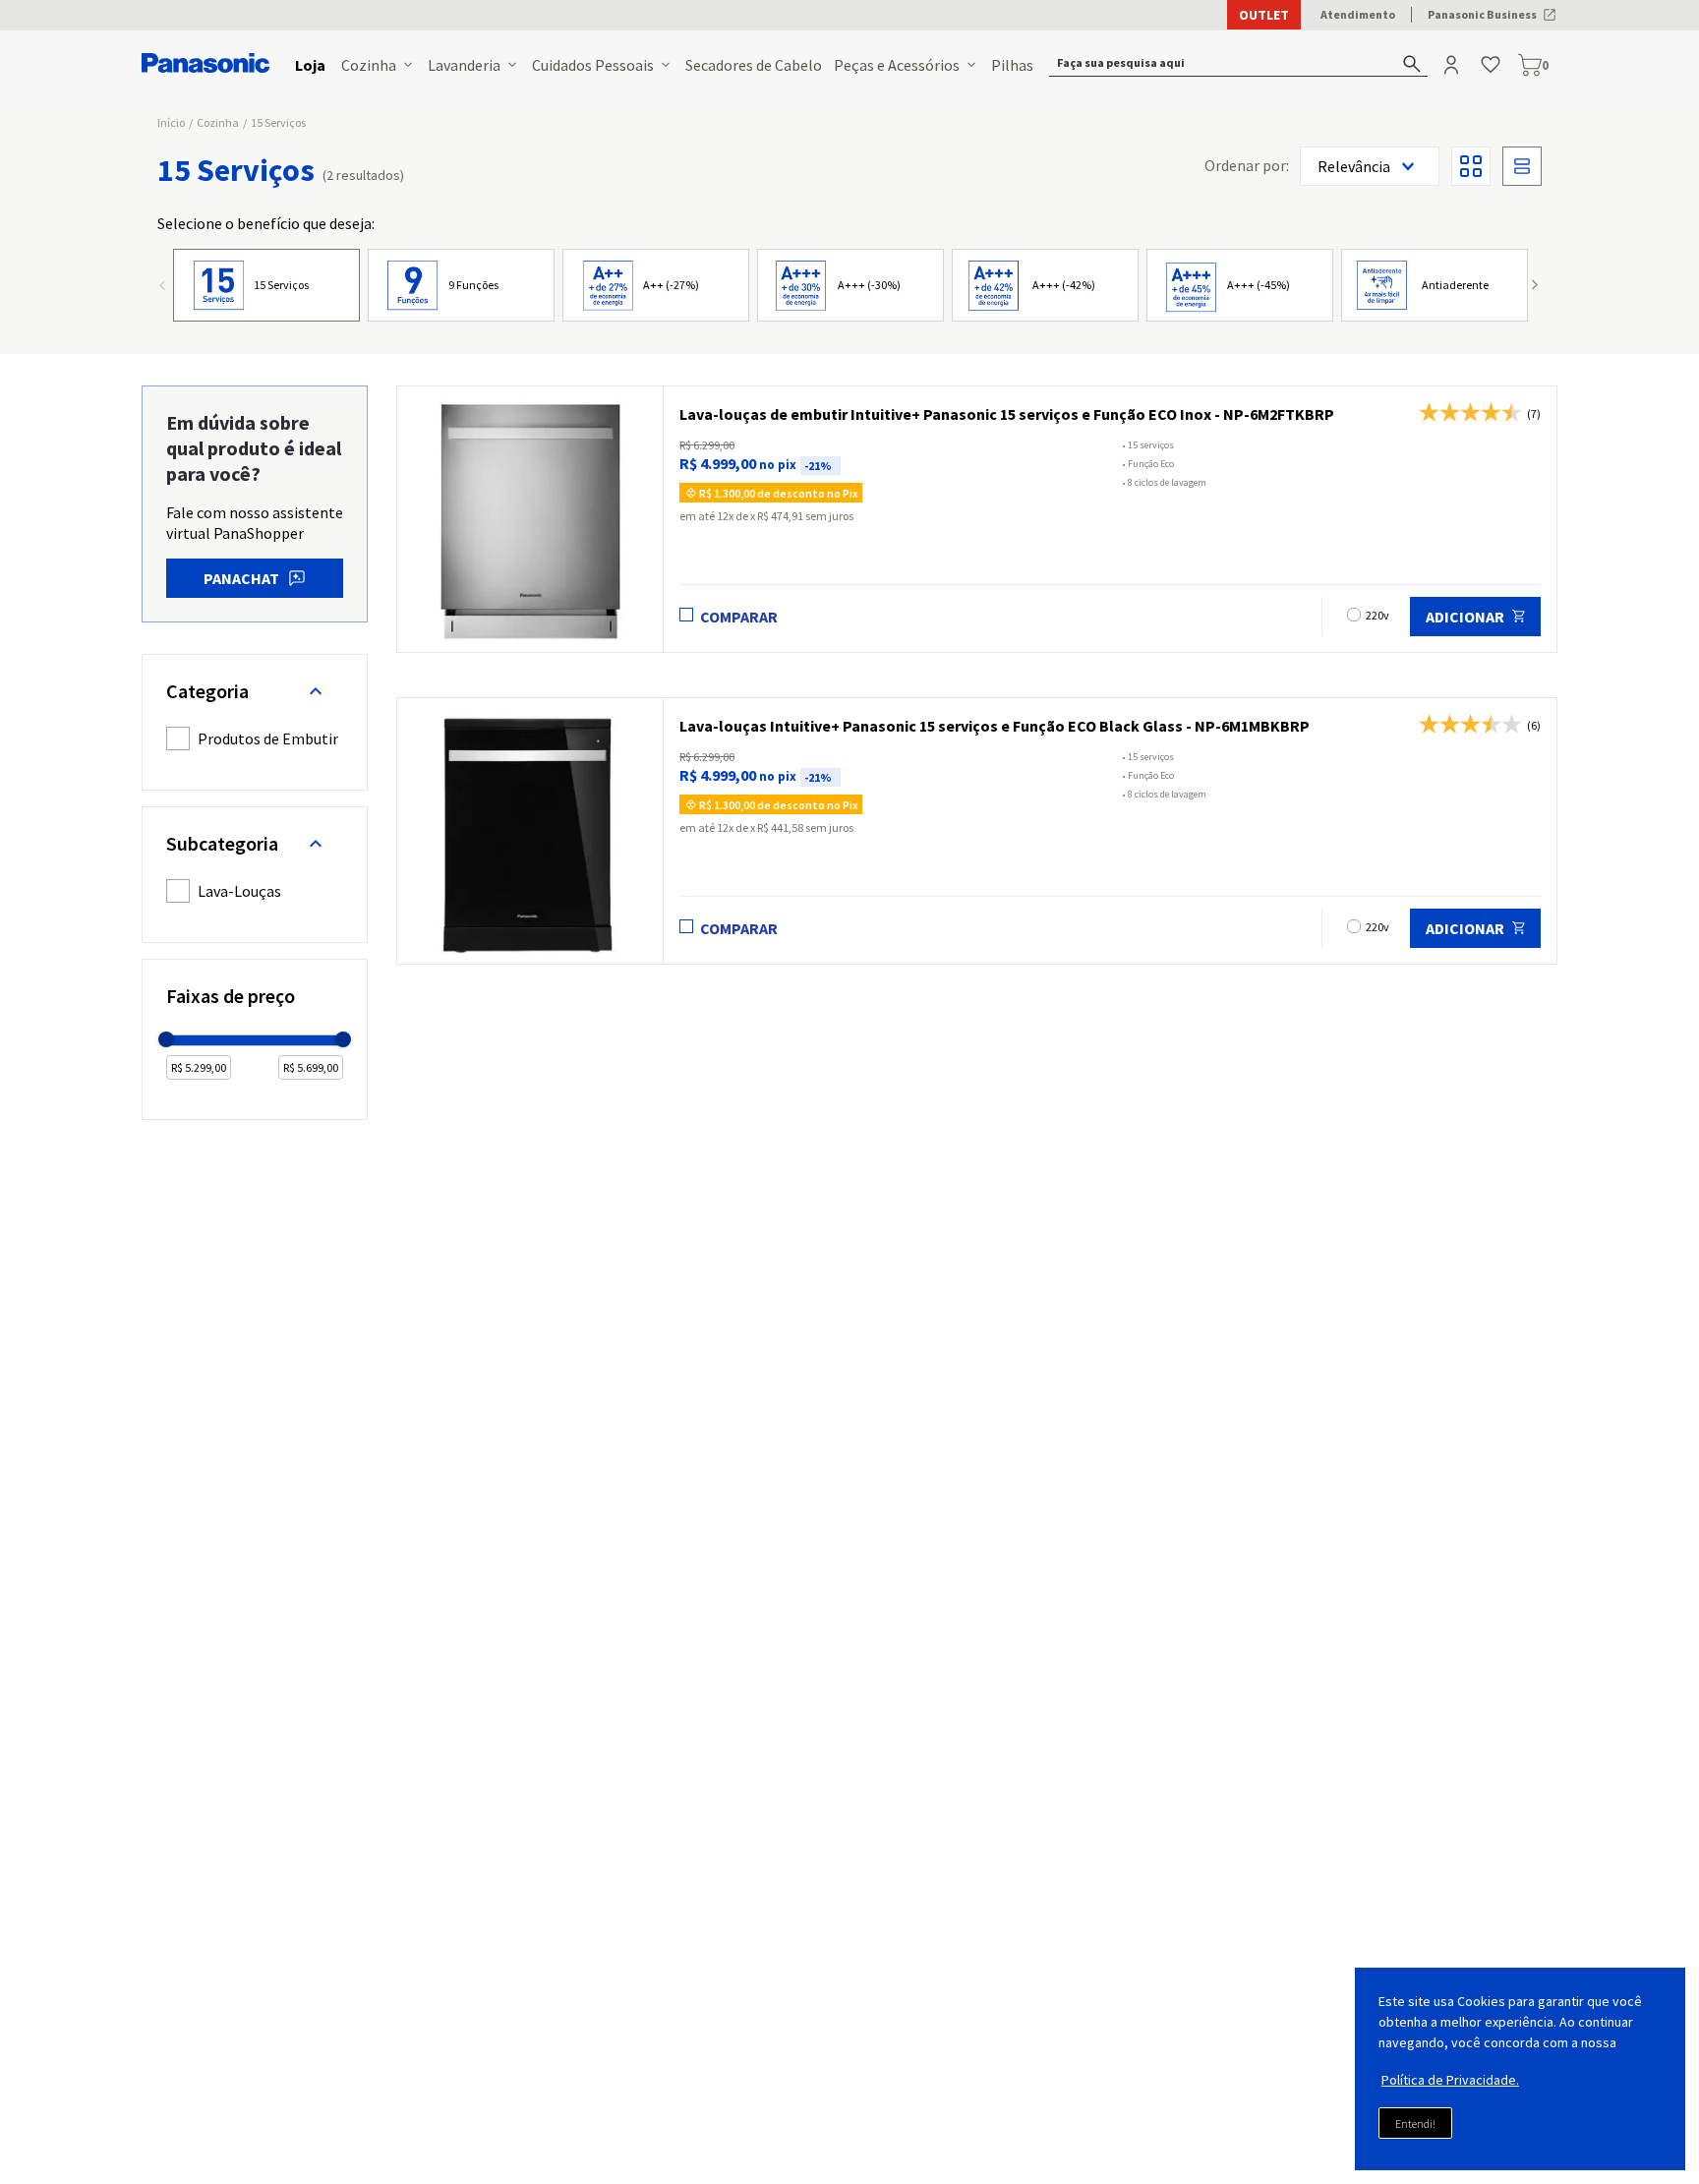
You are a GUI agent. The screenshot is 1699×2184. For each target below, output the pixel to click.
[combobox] (1239, 65)
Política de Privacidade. (1450, 2080)
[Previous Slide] (169, 288)
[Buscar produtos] (1412, 63)
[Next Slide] (1530, 288)
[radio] (1471, 166)
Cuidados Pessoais (593, 65)
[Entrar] (1453, 65)
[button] (1239, 65)
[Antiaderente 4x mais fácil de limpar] (1435, 285)
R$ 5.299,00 (199, 1067)
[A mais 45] (1240, 285)
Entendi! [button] (1415, 2124)
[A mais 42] (1045, 285)
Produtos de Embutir (268, 738)
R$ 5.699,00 (311, 1067)
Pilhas (1012, 65)
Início (171, 122)
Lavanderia (464, 65)
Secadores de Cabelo (754, 65)
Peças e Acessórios (897, 65)
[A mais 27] (656, 285)
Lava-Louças (239, 891)
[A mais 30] (850, 285)
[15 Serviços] (266, 285)
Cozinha (369, 65)
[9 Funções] (461, 285)
